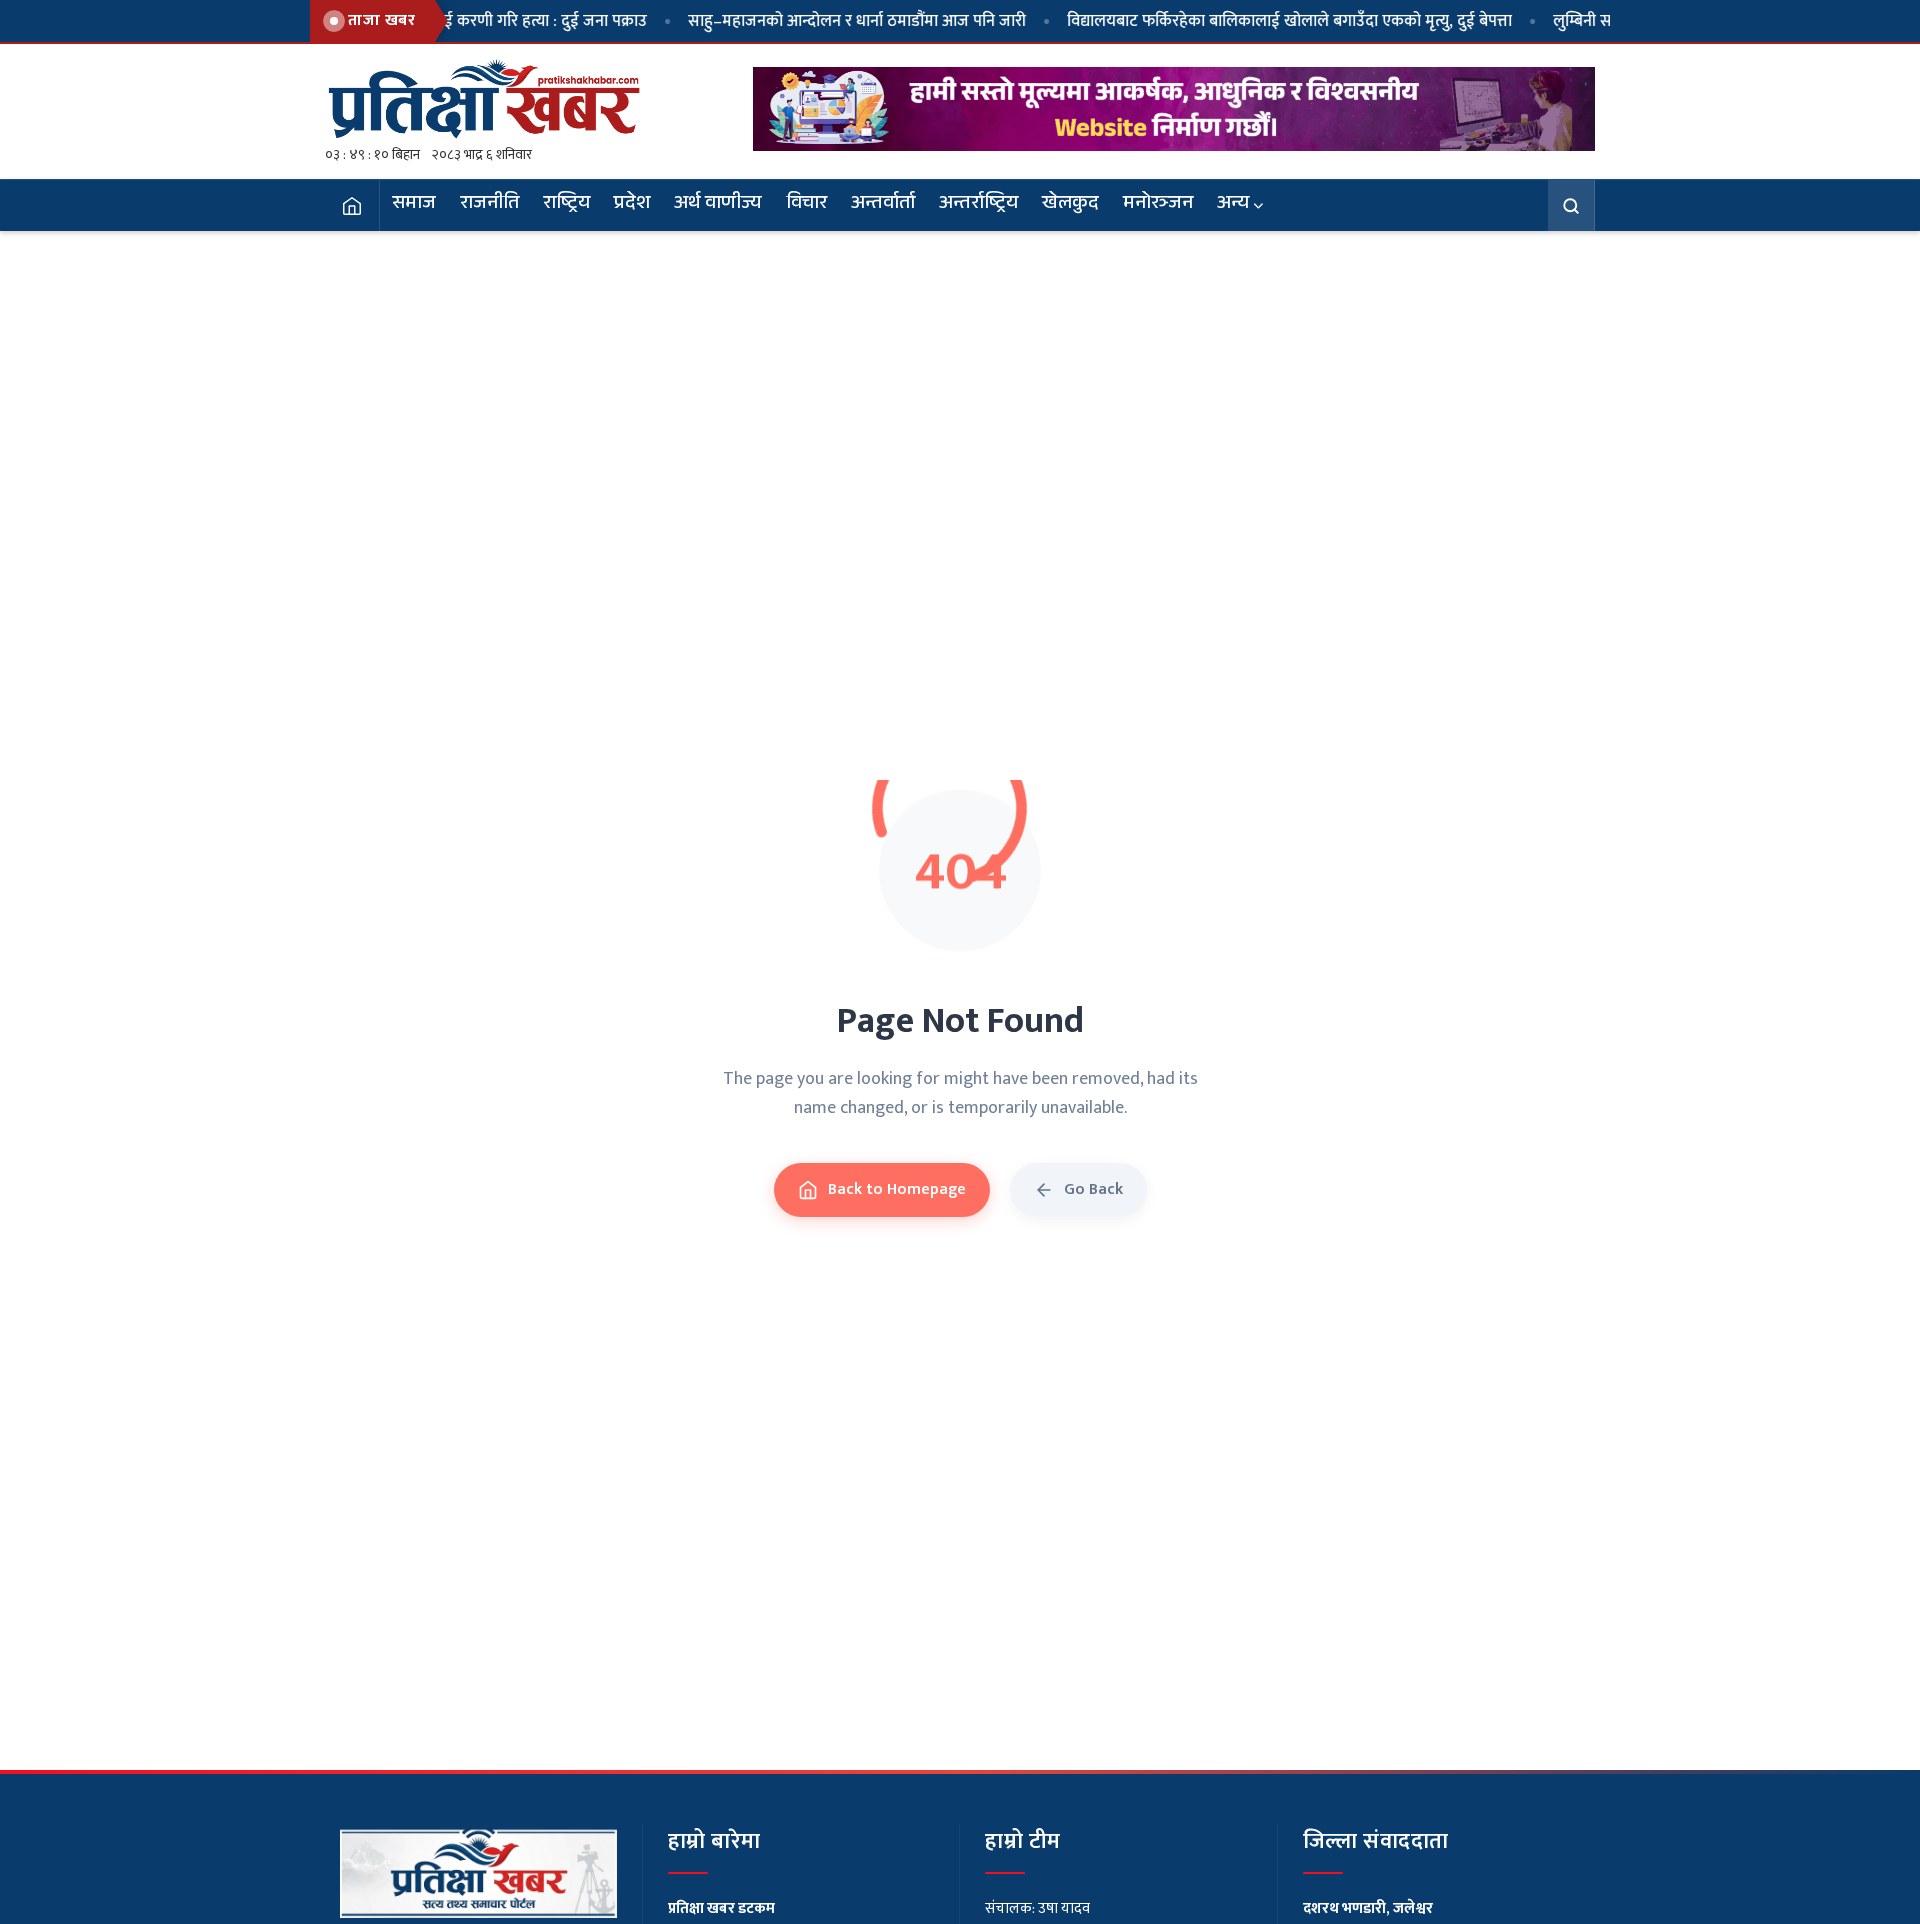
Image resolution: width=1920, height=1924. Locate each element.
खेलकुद (1070, 205)
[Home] (352, 205)
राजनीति (489, 205)
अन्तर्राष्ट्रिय (978, 205)
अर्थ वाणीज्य (718, 205)
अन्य (1233, 205)
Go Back (1093, 1189)
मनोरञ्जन (1158, 205)
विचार (806, 205)
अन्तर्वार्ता (883, 205)
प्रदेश (632, 205)
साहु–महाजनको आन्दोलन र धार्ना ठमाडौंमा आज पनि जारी (798, 21)
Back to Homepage (897, 1189)
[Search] (1571, 205)
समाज (414, 205)
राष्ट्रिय (566, 205)
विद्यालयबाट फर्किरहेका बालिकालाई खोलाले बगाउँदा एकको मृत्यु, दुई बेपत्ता (1230, 21)
